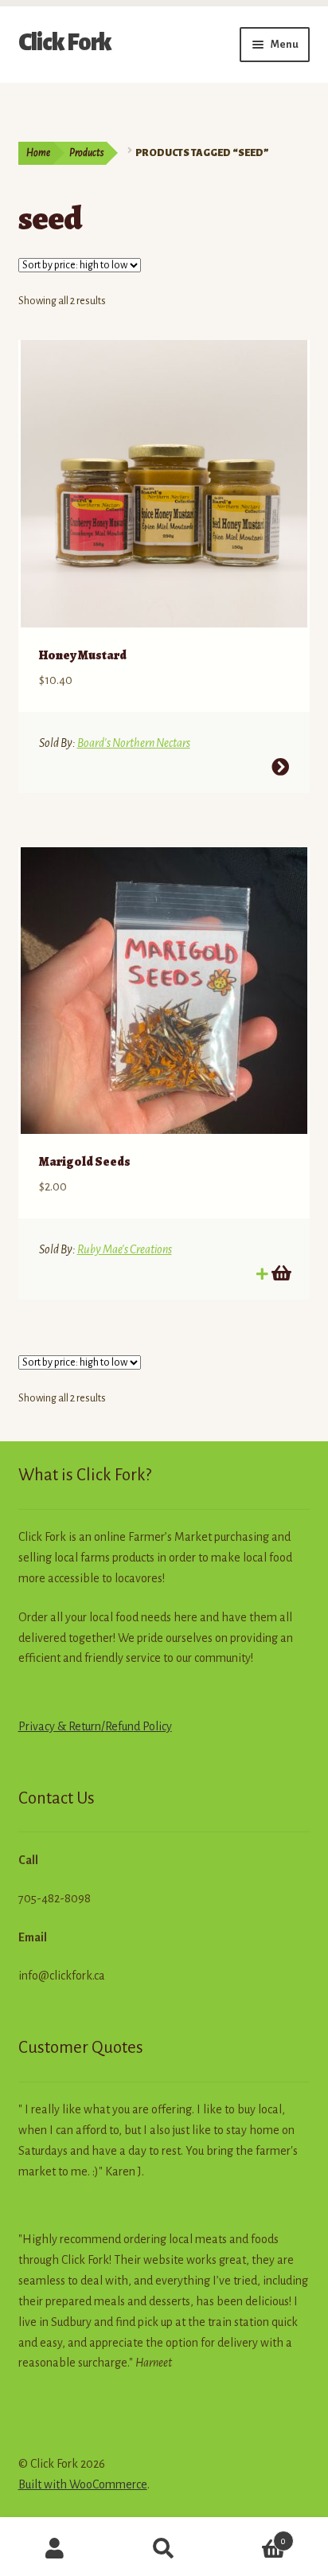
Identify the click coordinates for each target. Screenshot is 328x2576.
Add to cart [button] (280, 1273)
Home (38, 153)
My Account (55, 2549)
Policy (156, 1726)
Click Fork (65, 42)
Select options (280, 767)
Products (86, 153)
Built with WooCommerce (83, 2484)
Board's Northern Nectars (134, 743)
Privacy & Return (60, 1726)
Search (164, 2549)
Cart (253, 2535)
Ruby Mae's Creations (125, 1249)
